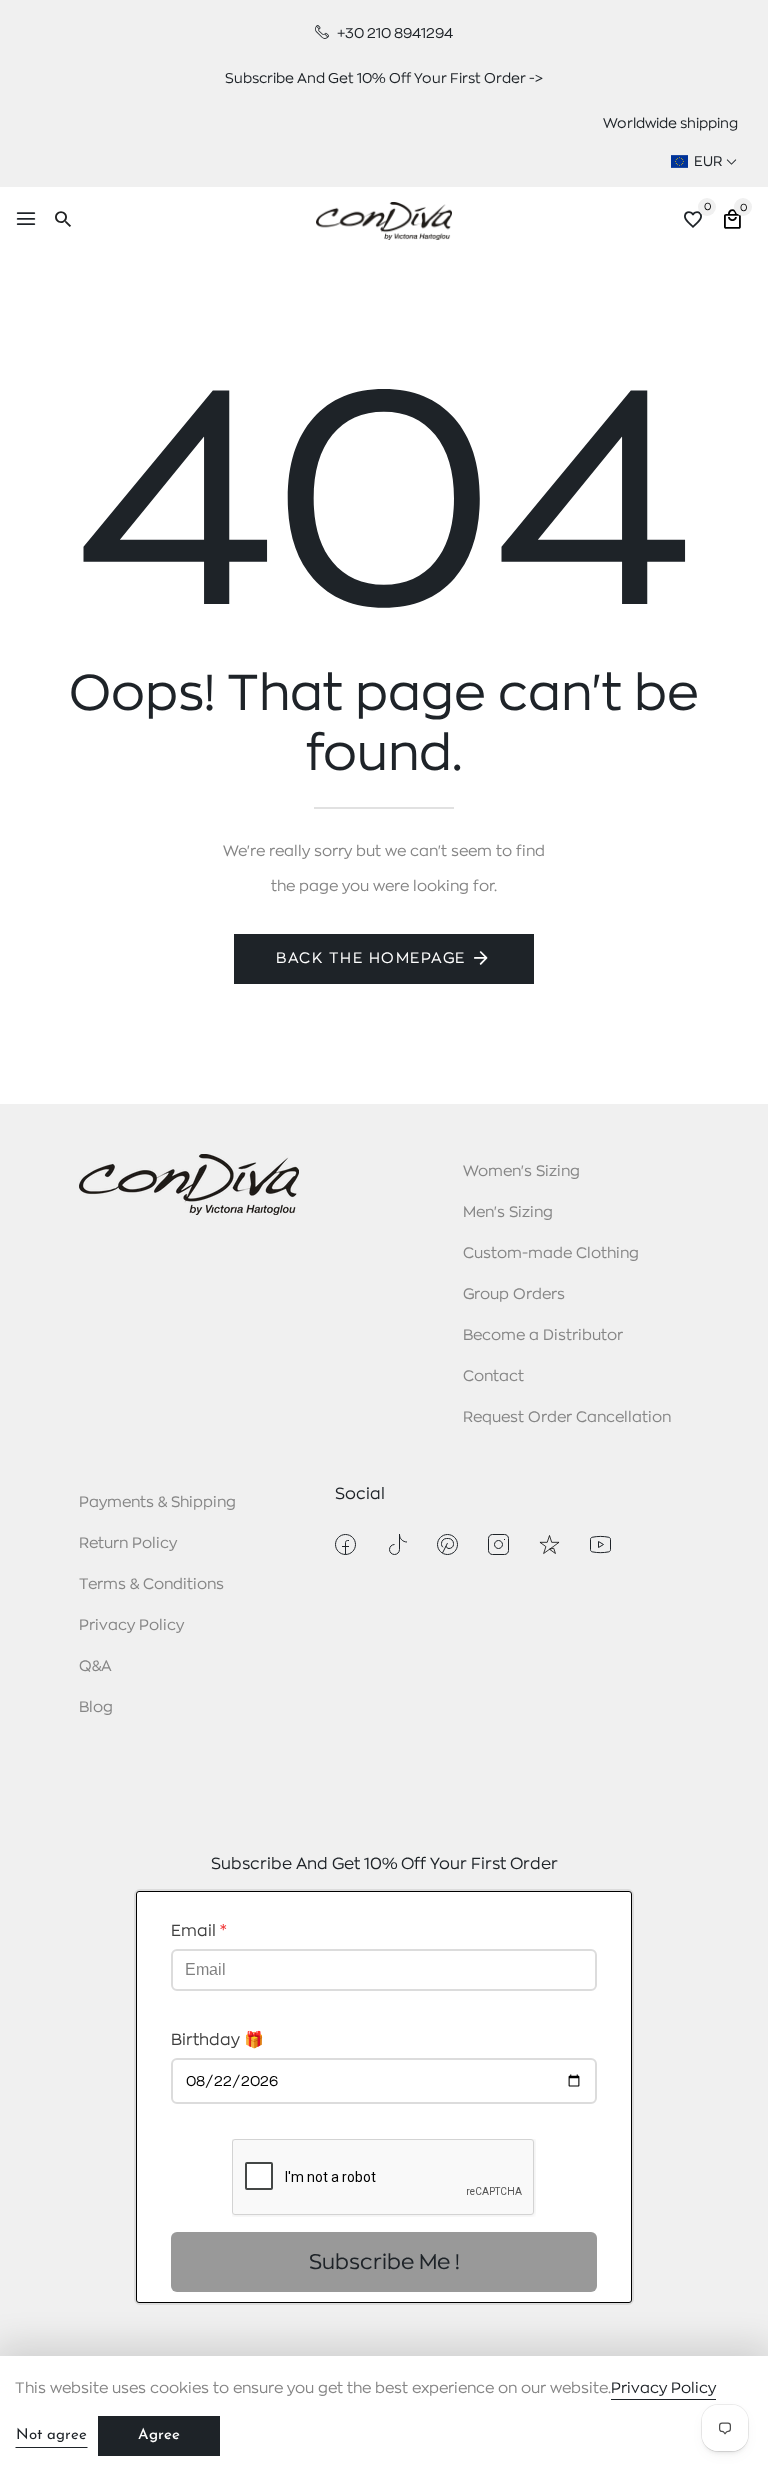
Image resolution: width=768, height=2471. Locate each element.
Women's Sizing (521, 1171)
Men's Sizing (508, 1212)
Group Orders (514, 1294)
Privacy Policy (131, 1625)
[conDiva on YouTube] (600, 1544)
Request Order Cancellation (567, 1417)
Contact (493, 1376)
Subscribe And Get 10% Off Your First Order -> (384, 78)
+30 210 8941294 (393, 33)
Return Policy (128, 1543)
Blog (96, 1707)
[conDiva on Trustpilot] (549, 1544)
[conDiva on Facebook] (345, 1544)
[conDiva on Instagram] (498, 1544)
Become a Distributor (543, 1335)
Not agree (51, 2435)
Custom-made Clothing (551, 1253)
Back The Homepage (371, 958)
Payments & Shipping (157, 1502)
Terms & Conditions (151, 1584)
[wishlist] (693, 222)
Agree (159, 2435)
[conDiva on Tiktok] (396, 1544)
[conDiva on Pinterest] (447, 1544)
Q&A (95, 1666)
